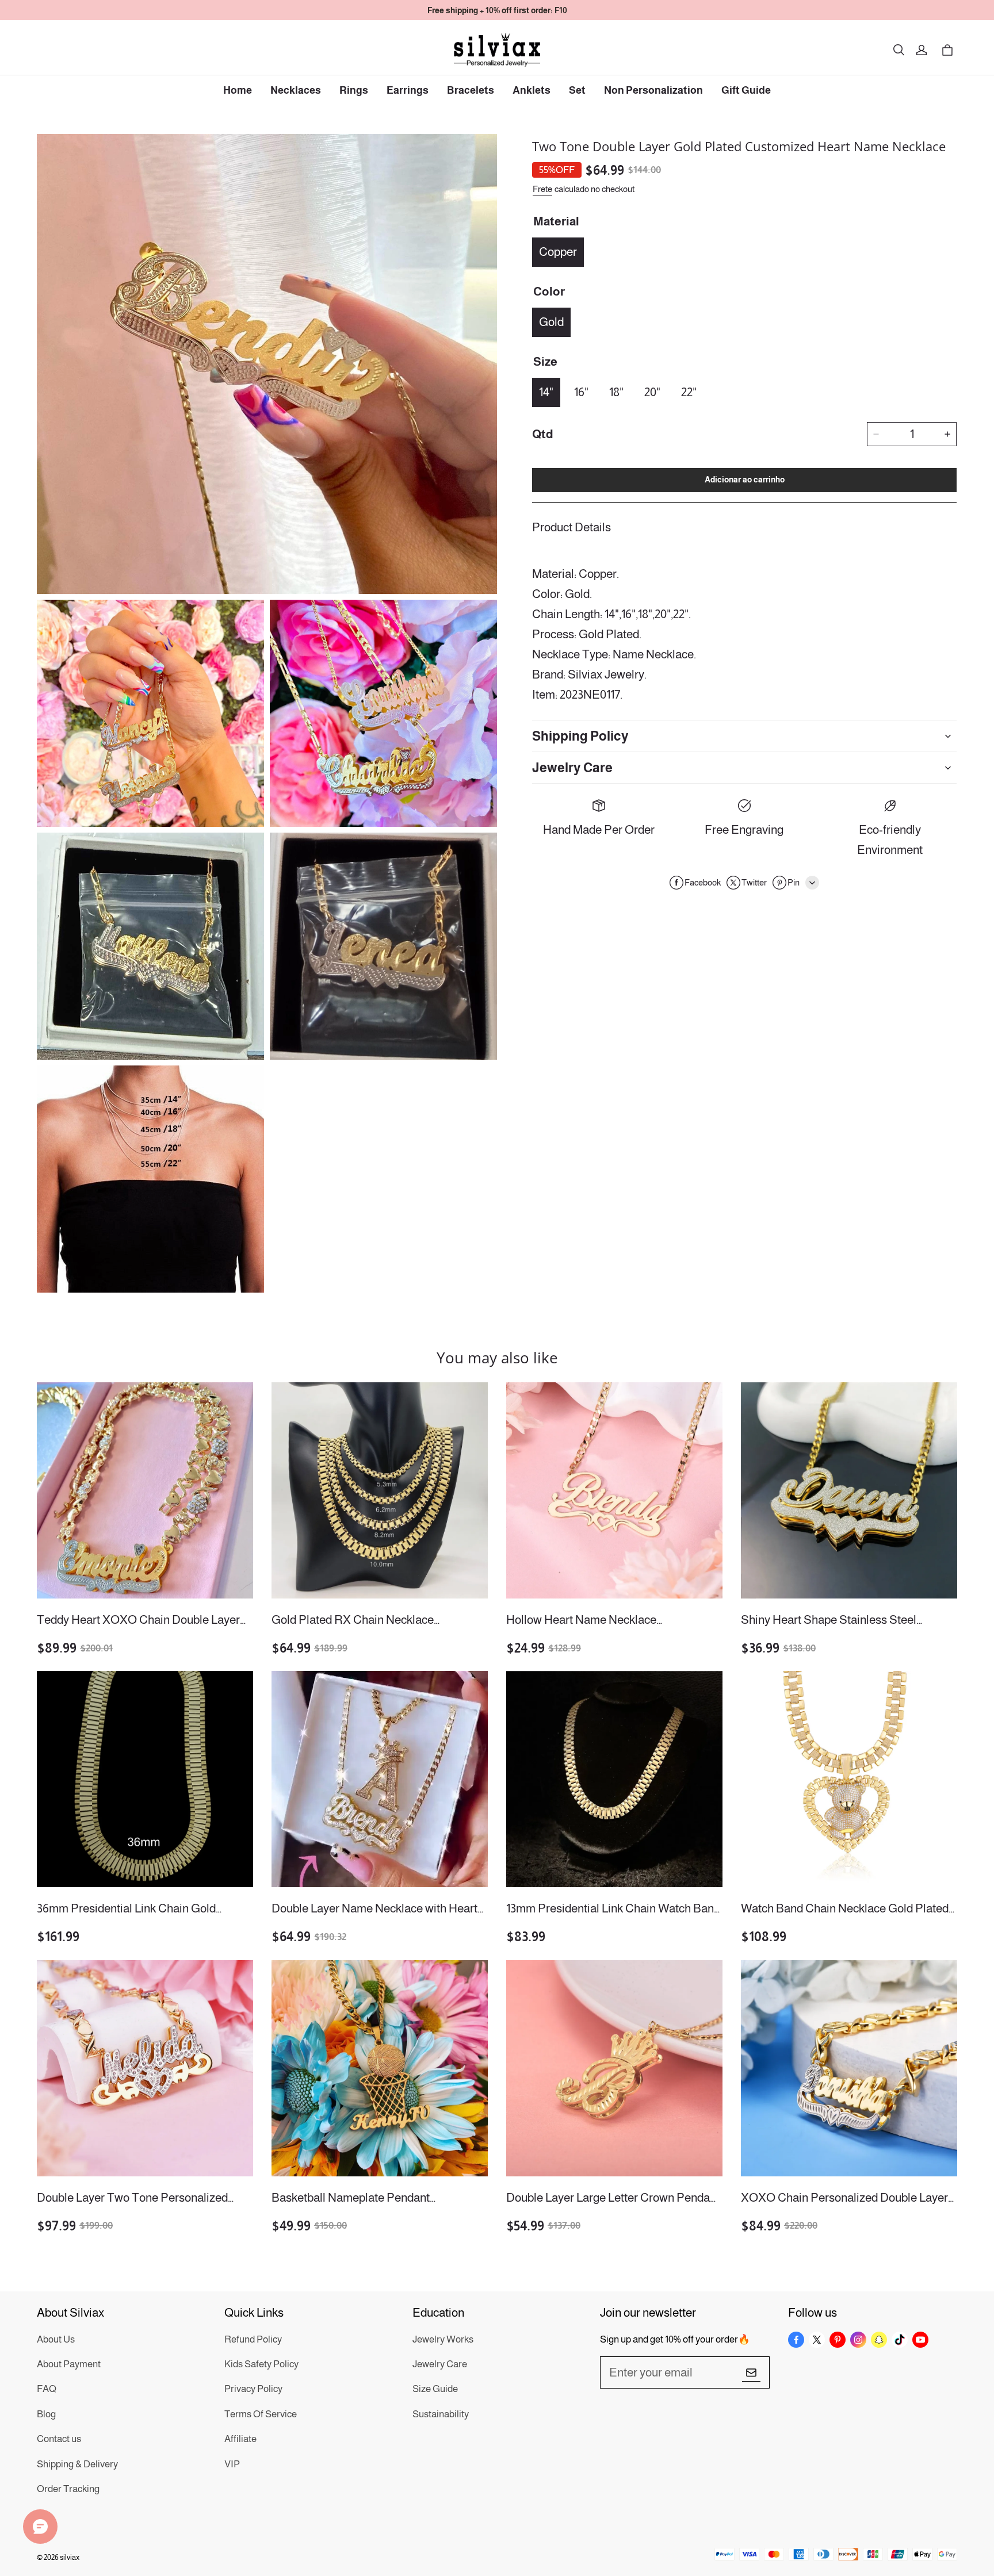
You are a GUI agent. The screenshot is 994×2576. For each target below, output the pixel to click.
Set (577, 90)
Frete (542, 189)
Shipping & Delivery (77, 2464)
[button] (899, 50)
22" (689, 392)
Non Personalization (653, 90)
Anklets (532, 90)
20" (652, 392)
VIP (232, 2464)
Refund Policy (253, 2339)
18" (616, 392)
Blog (46, 2414)
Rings (354, 90)
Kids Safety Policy (261, 2364)
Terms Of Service (261, 2414)
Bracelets (471, 90)
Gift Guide (746, 90)
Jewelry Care (440, 2364)
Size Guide (435, 2389)
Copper (558, 252)
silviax (70, 2557)
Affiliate (240, 2439)
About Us (56, 2339)
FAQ (47, 2389)
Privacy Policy (253, 2389)
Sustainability (441, 2414)
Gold (551, 322)
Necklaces (296, 90)
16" (581, 392)
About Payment (69, 2364)
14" (546, 392)
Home (238, 90)
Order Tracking (68, 2489)
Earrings (408, 90)
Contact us (59, 2439)
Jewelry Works (443, 2339)
